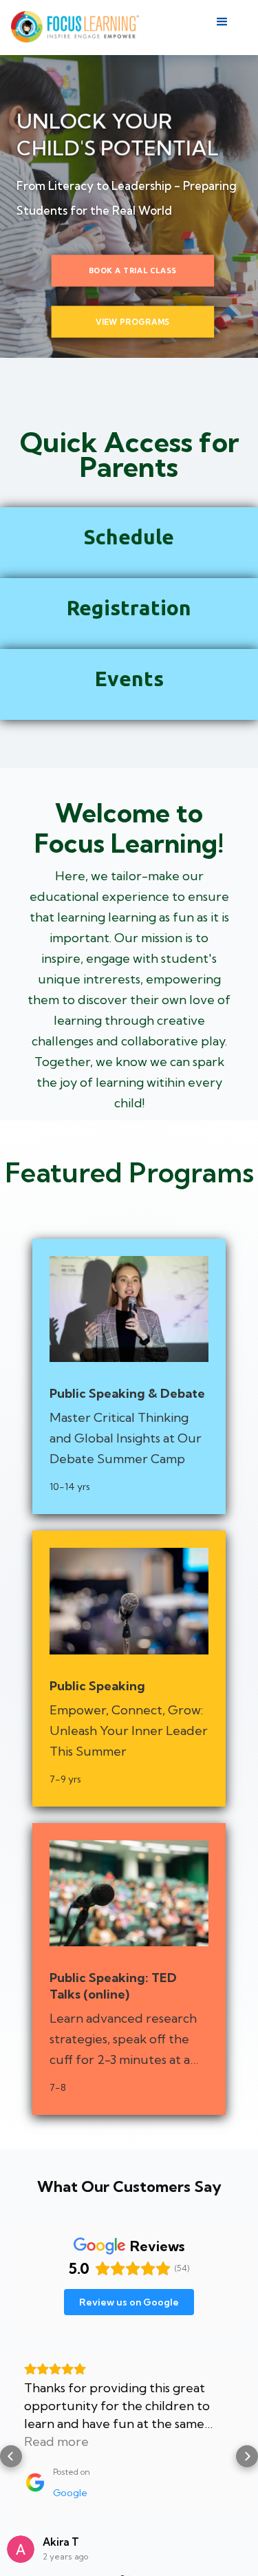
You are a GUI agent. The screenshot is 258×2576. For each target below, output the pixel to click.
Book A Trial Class (133, 271)
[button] (228, 28)
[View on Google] (21, 2549)
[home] (75, 28)
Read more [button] (56, 2441)
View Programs (132, 321)
